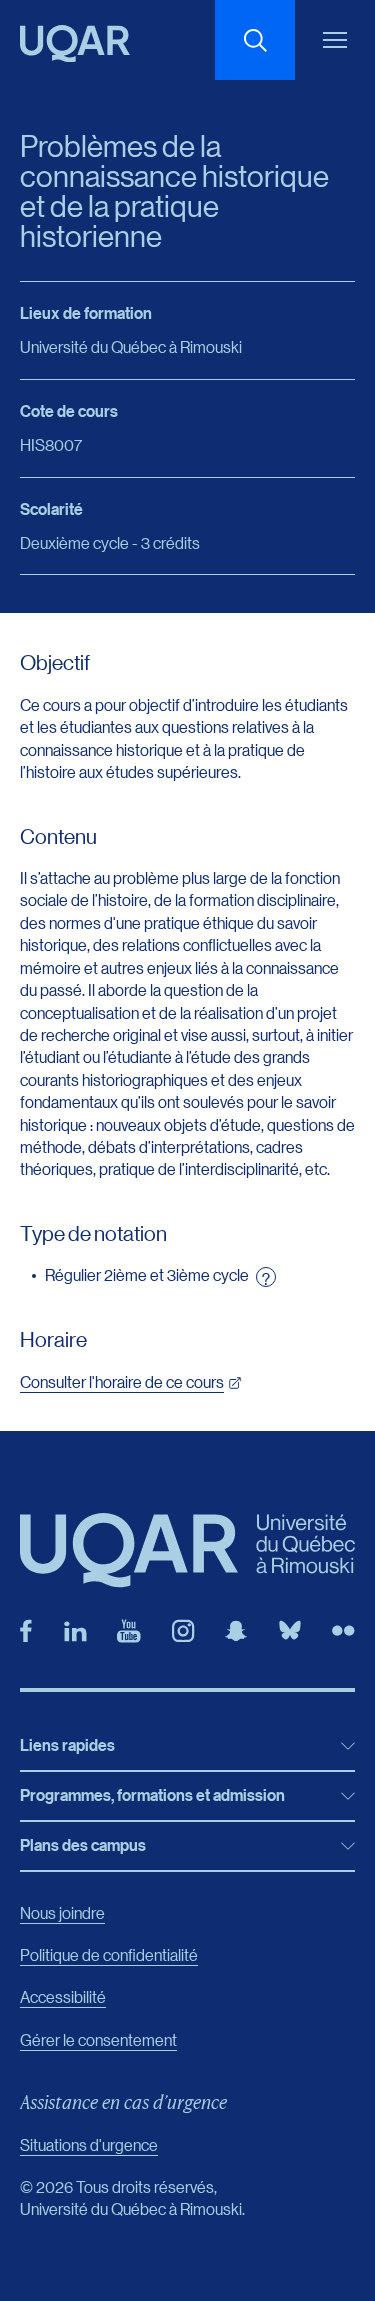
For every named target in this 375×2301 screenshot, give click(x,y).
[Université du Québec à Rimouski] (75, 43)
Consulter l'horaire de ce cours (122, 1381)
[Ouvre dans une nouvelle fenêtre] (26, 1631)
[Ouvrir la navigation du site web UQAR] (335, 40)
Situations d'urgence (89, 2144)
